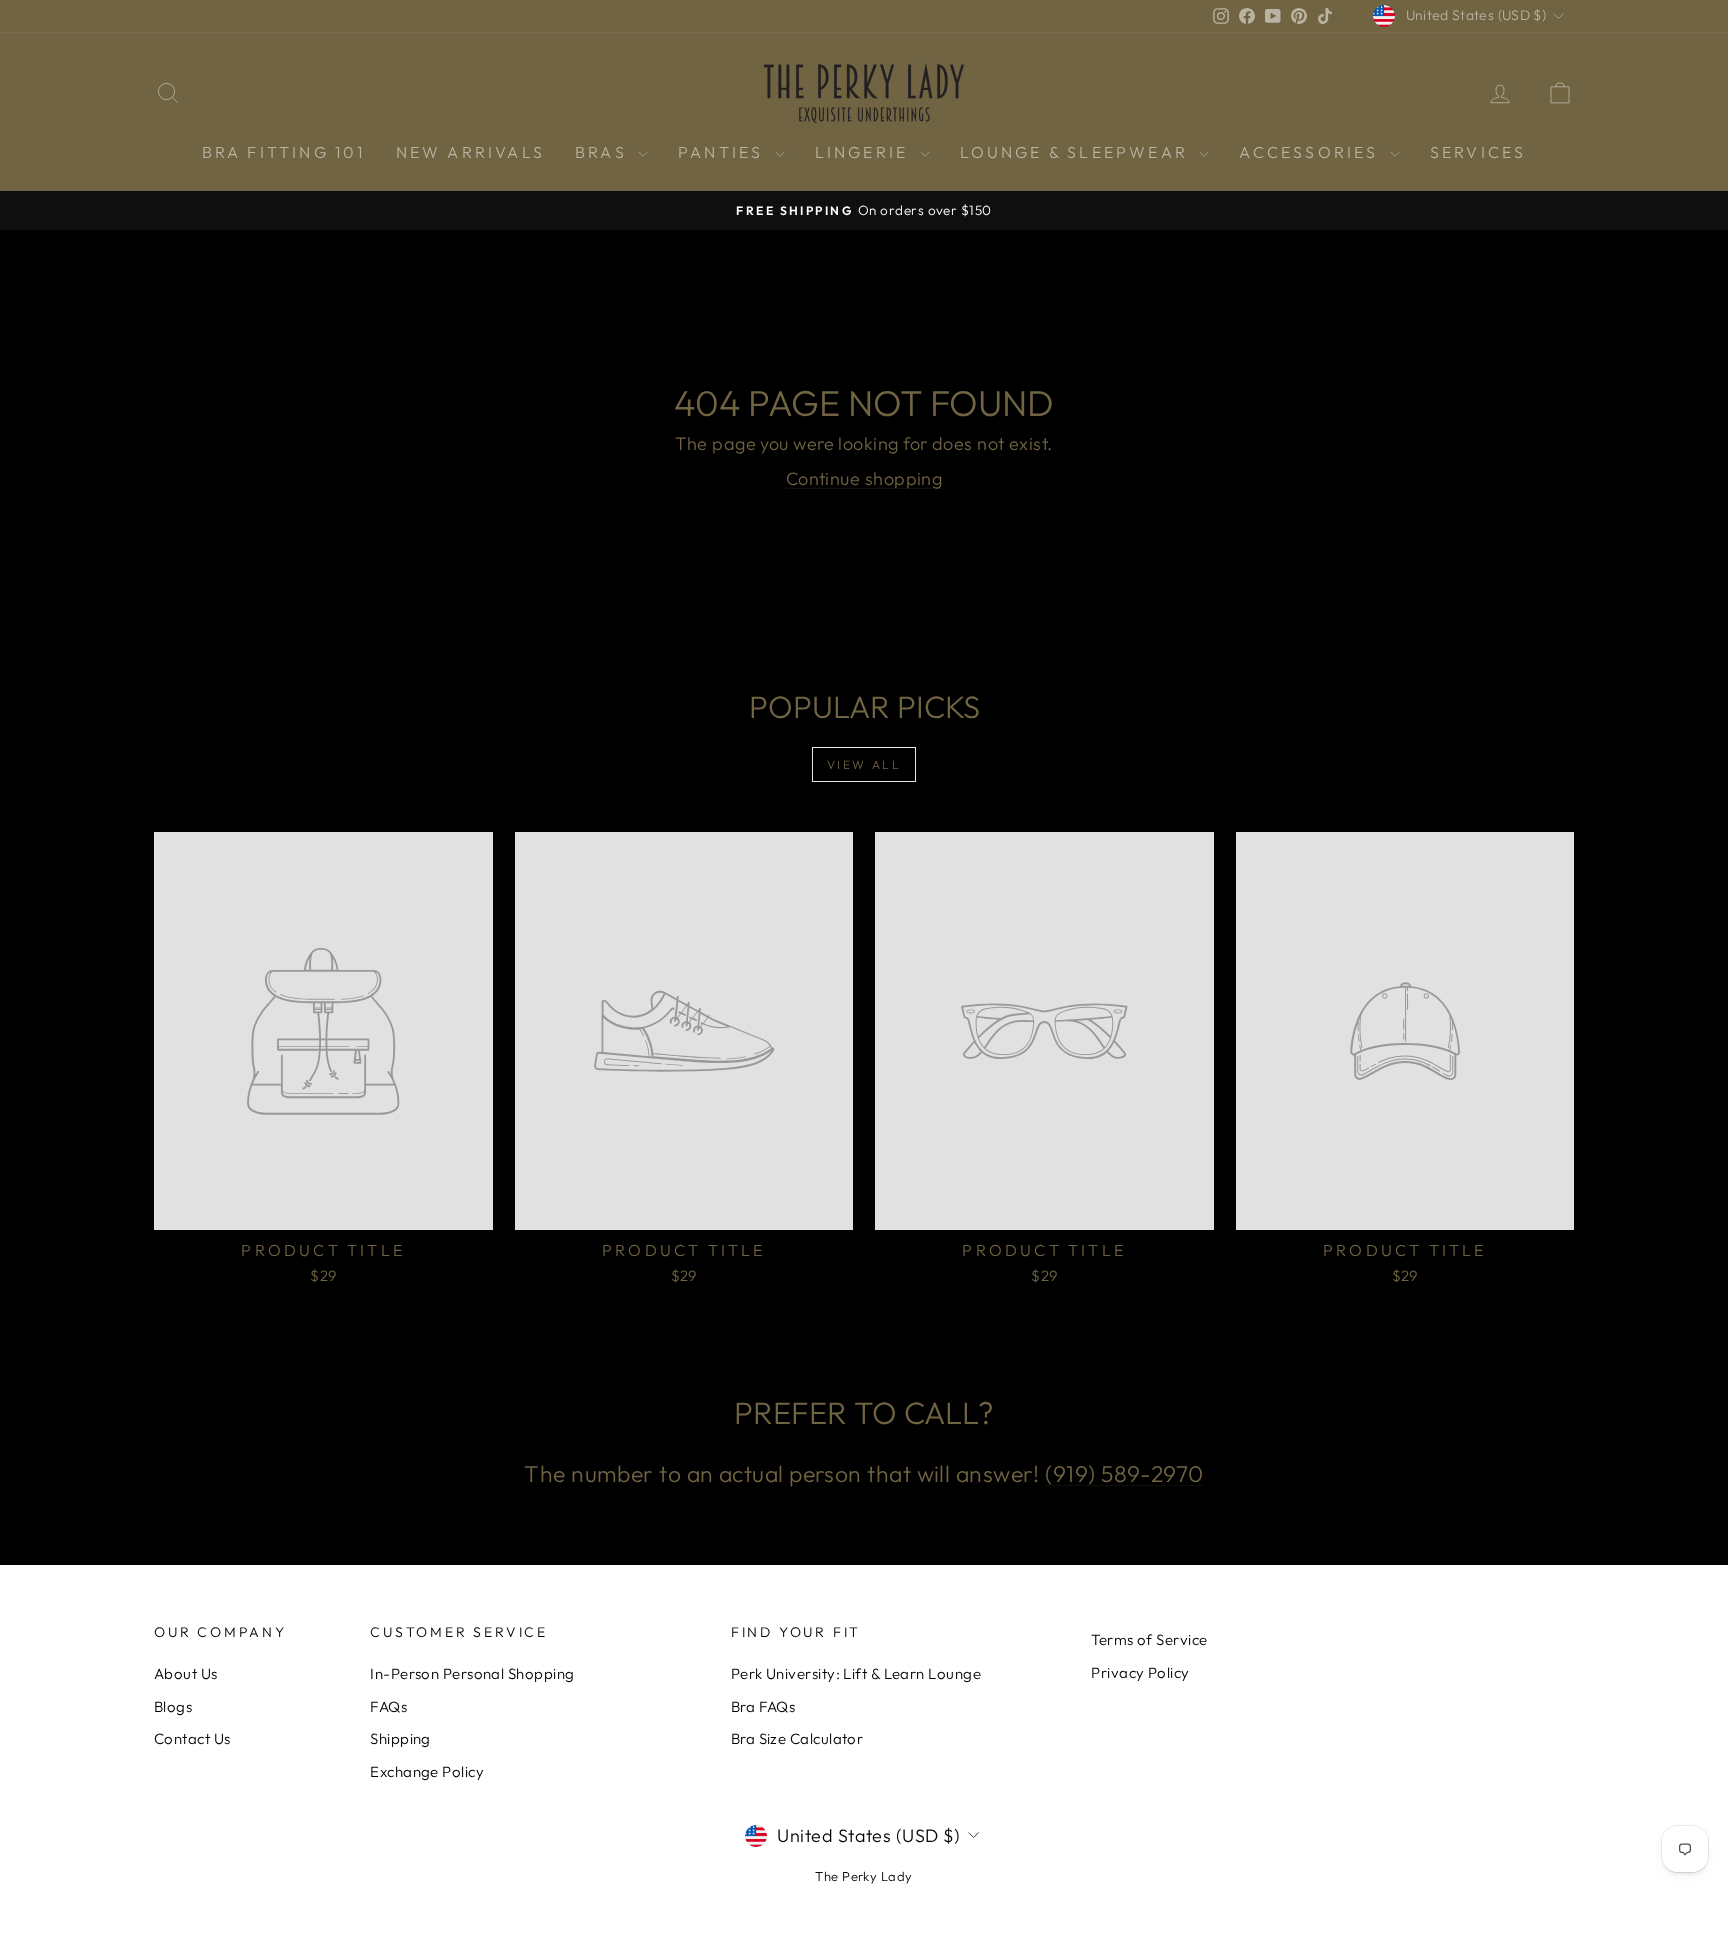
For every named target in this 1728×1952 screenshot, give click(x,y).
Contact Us (192, 1738)
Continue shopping (864, 478)
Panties (724, 152)
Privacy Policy (1140, 1672)
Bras (604, 152)
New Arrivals (470, 152)
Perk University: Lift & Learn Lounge (856, 1673)
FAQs (388, 1706)
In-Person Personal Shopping (472, 1673)
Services (1478, 152)
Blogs (173, 1706)
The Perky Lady (863, 1876)
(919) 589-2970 (1124, 1473)
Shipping (400, 1738)
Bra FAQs (763, 1706)
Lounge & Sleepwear (1077, 152)
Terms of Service (1149, 1639)
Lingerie (865, 152)
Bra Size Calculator (797, 1738)
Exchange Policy (427, 1771)
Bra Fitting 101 (284, 152)
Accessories (1311, 152)
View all (864, 764)
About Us (186, 1673)
